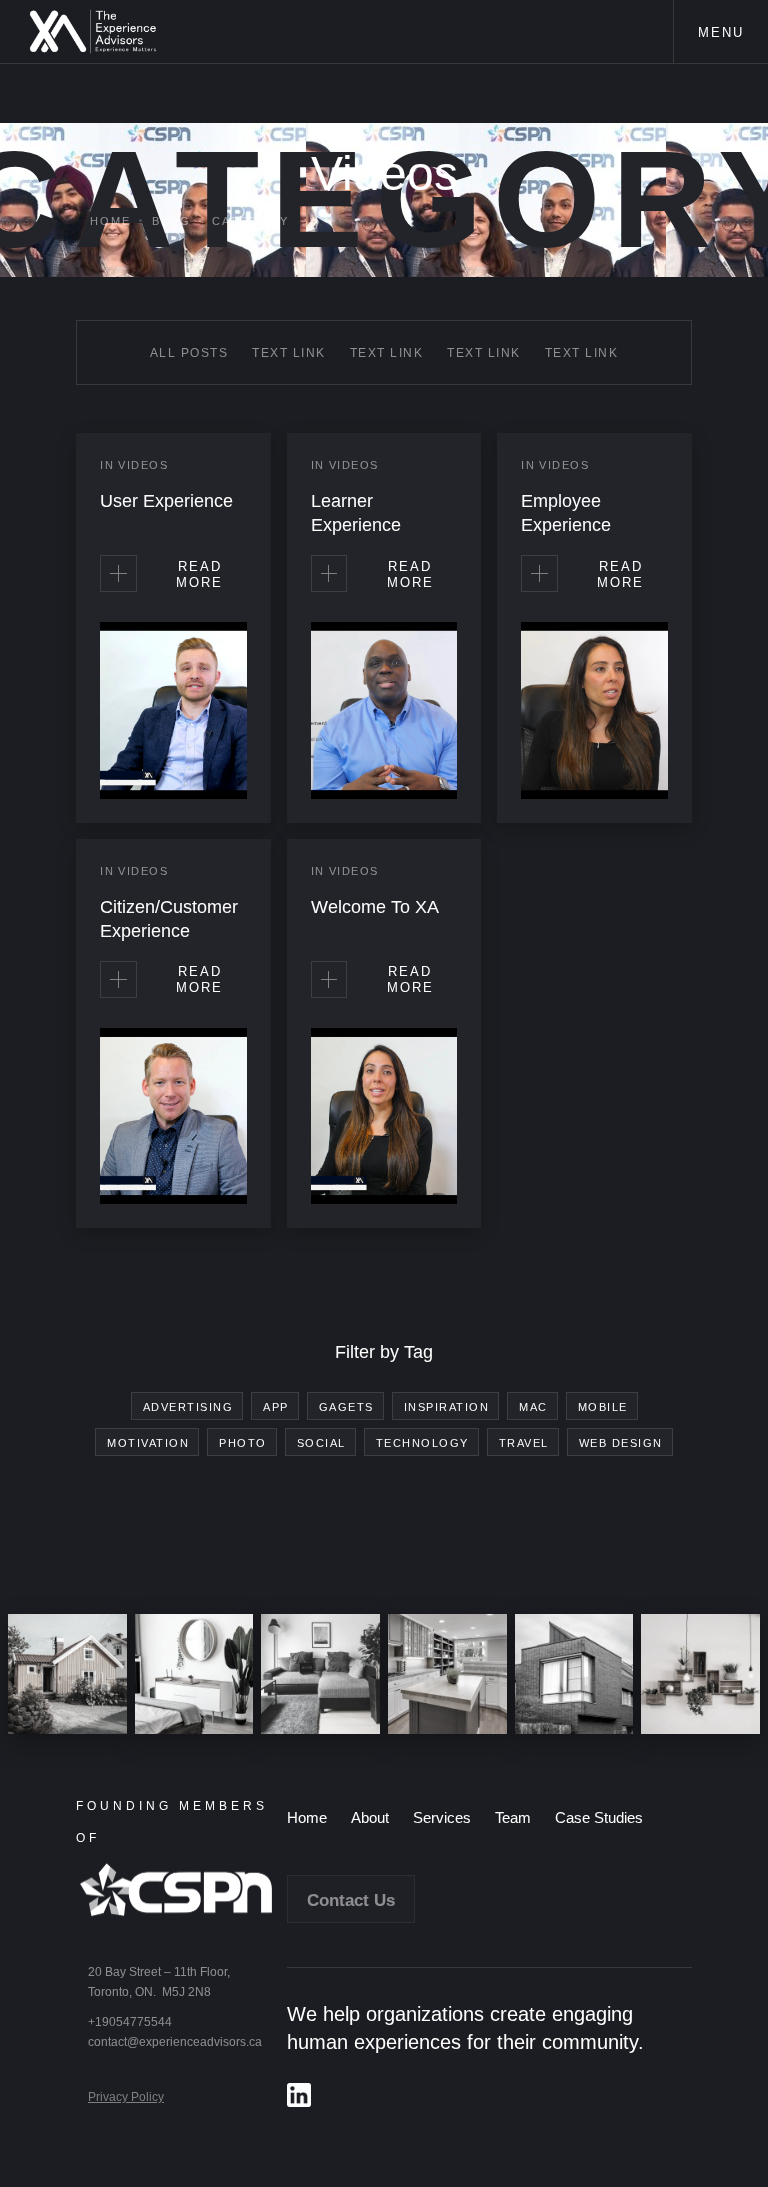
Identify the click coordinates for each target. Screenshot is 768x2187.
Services (442, 1817)
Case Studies (599, 1817)
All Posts (189, 353)
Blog (171, 221)
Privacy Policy (126, 2097)
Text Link (289, 353)
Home (110, 221)
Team (513, 1817)
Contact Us (351, 1900)
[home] (93, 31)
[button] (720, 31)
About (370, 1817)
